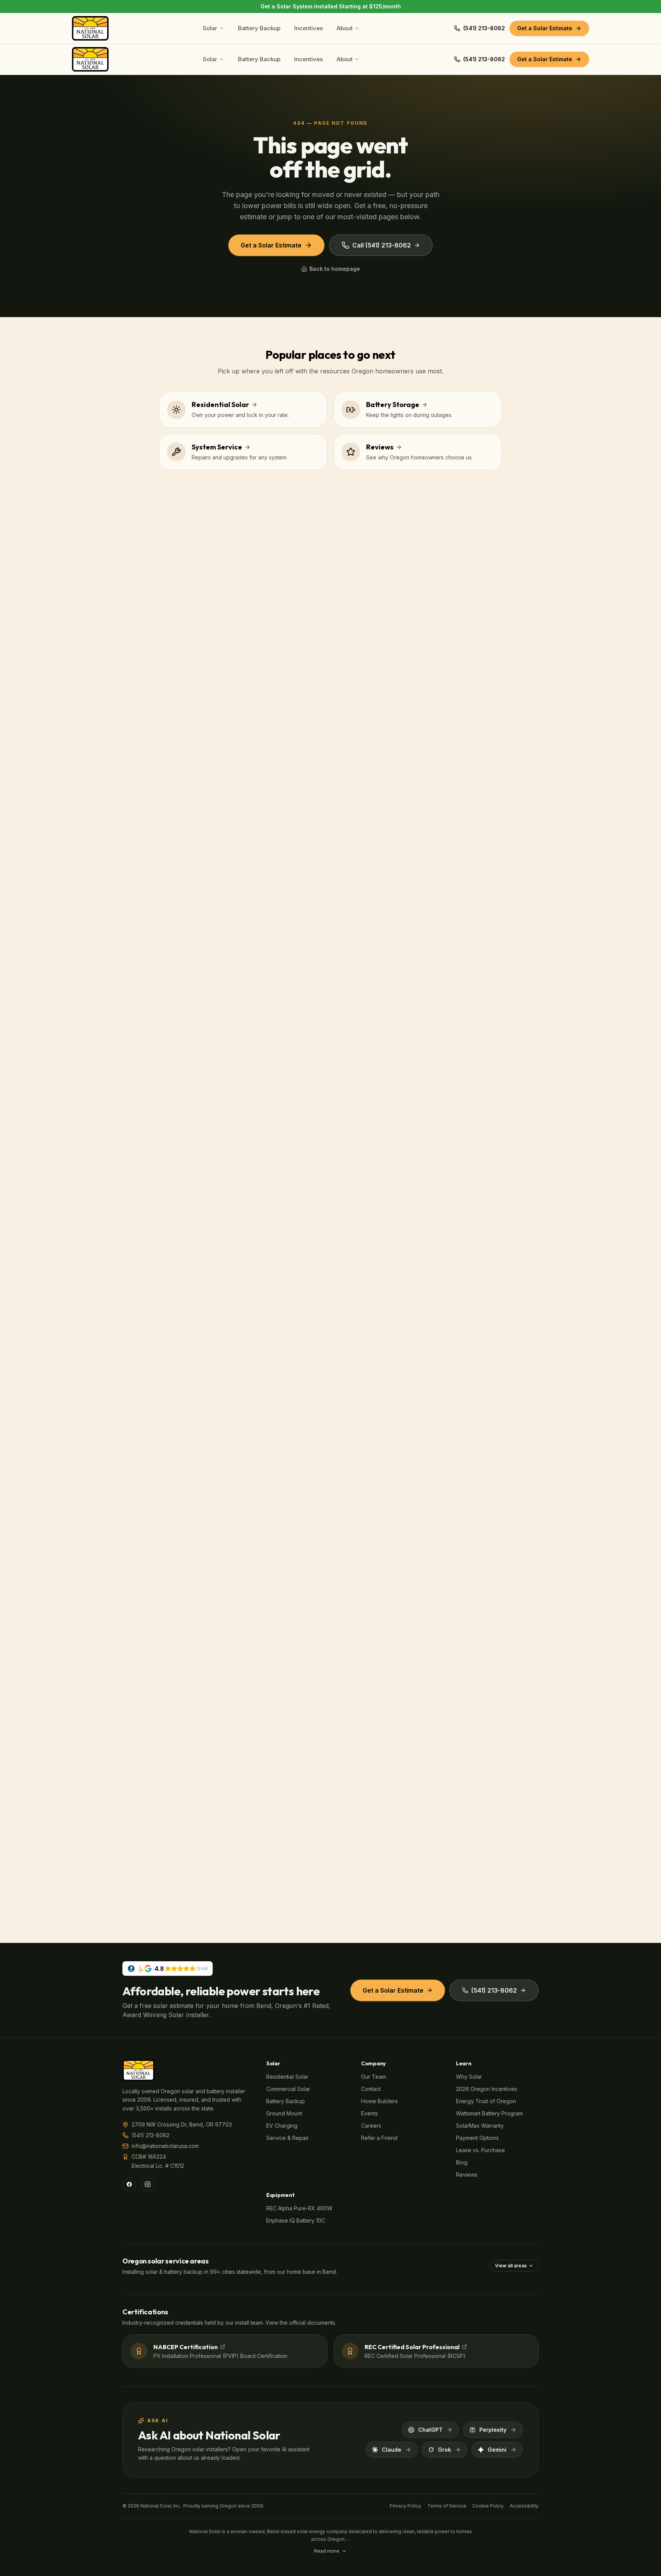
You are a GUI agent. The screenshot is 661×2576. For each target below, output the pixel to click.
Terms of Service (447, 2506)
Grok (444, 2450)
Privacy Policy (405, 2506)
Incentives (309, 28)
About (345, 28)
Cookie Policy (488, 2506)
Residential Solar (287, 2077)
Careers (371, 2126)
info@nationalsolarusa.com (165, 2146)
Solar (210, 28)
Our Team (374, 2077)
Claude (392, 2450)
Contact (371, 2089)
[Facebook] (129, 2184)
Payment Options (477, 2138)
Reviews (467, 2175)
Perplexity (493, 2430)
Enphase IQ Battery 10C (296, 2220)
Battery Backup (259, 28)
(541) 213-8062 (484, 28)
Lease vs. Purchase (480, 2150)
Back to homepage (335, 269)
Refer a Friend (379, 2138)
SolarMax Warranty (480, 2126)
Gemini (497, 2450)
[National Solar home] (90, 28)
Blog (462, 2162)
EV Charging (282, 2126)
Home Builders (379, 2101)
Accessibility (524, 2506)
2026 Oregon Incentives (487, 2089)
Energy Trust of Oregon (486, 2101)
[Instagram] (148, 2184)
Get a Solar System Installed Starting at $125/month (331, 6)
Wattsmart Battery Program (489, 2113)
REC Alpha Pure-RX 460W (299, 2208)
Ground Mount (284, 2113)
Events (370, 2113)
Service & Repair (287, 2138)
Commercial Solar (288, 2089)
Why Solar (469, 2077)
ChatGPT (430, 2430)
